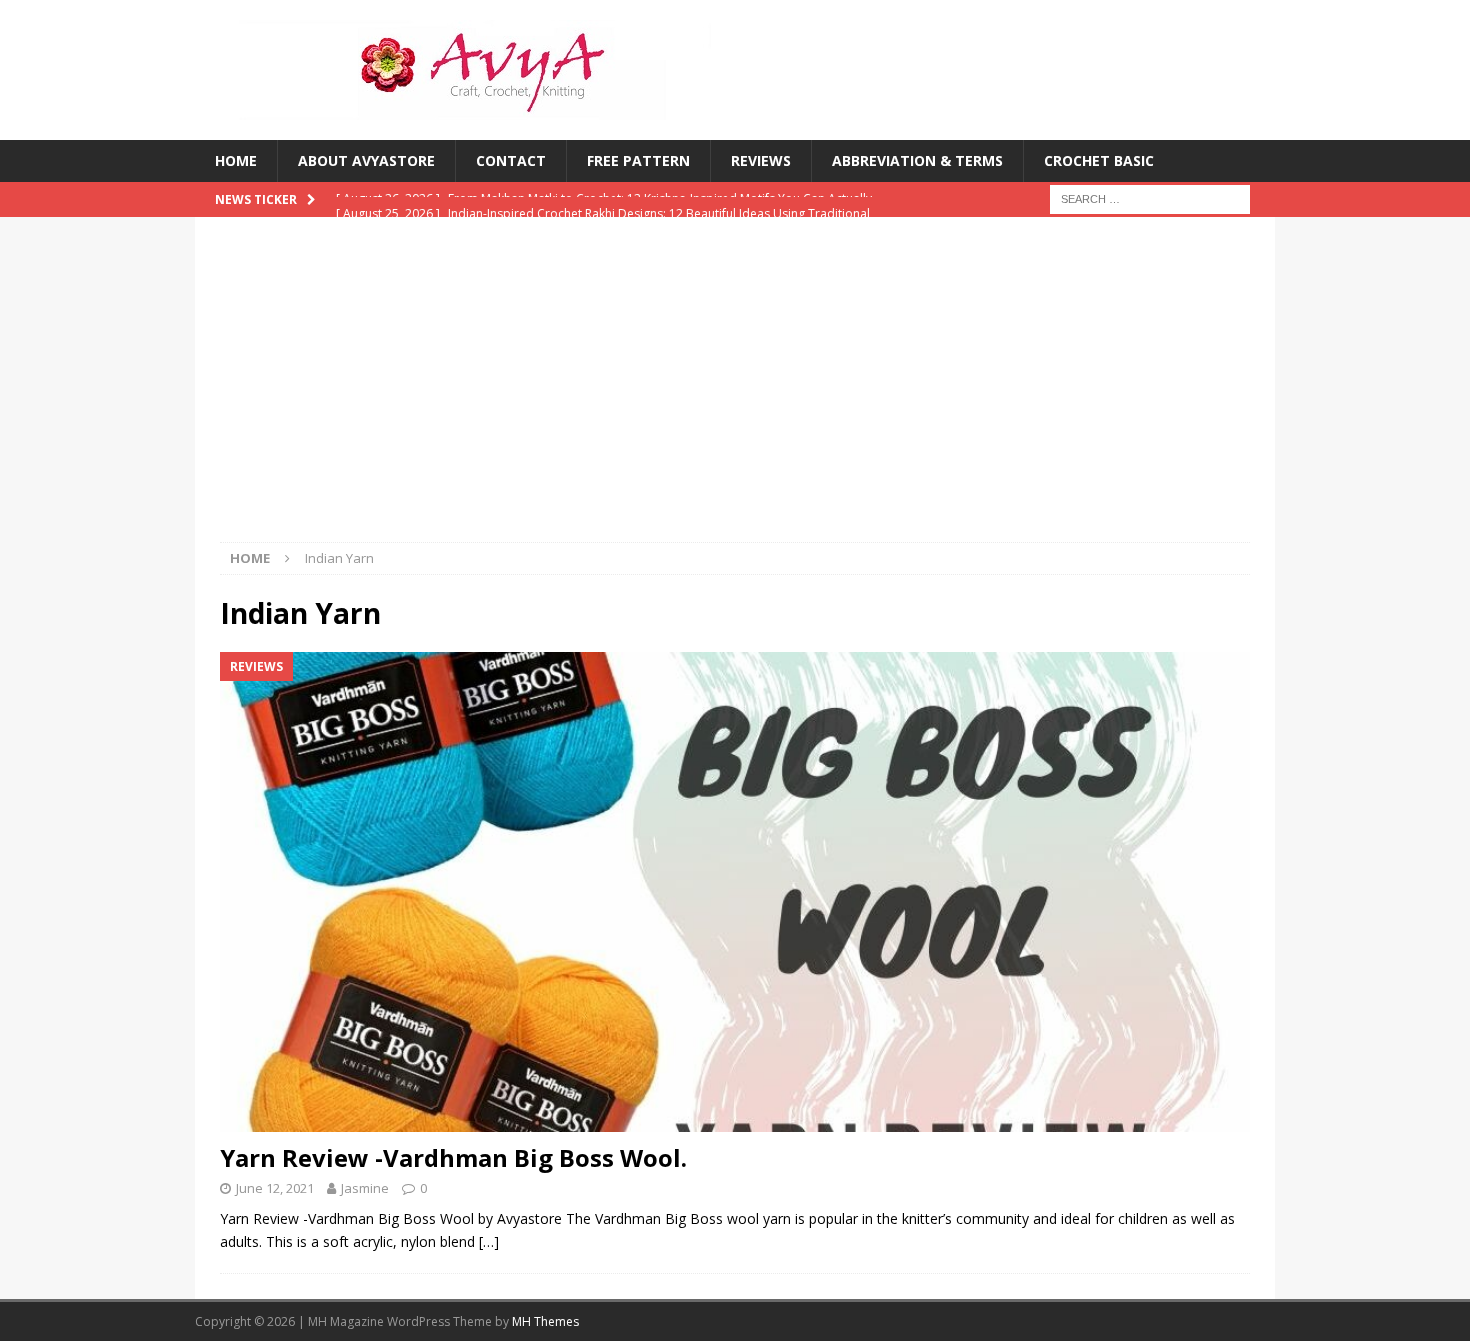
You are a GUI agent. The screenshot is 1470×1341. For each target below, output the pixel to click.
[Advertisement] (735, 392)
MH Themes (545, 1321)
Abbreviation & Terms (917, 160)
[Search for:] (1150, 198)
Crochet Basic (1099, 160)
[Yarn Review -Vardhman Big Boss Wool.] (735, 892)
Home (236, 160)
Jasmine (365, 1188)
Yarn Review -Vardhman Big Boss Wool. (453, 1157)
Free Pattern (638, 160)
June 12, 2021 (275, 1188)
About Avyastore (366, 160)
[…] (489, 1241)
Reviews (761, 160)
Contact (511, 160)
